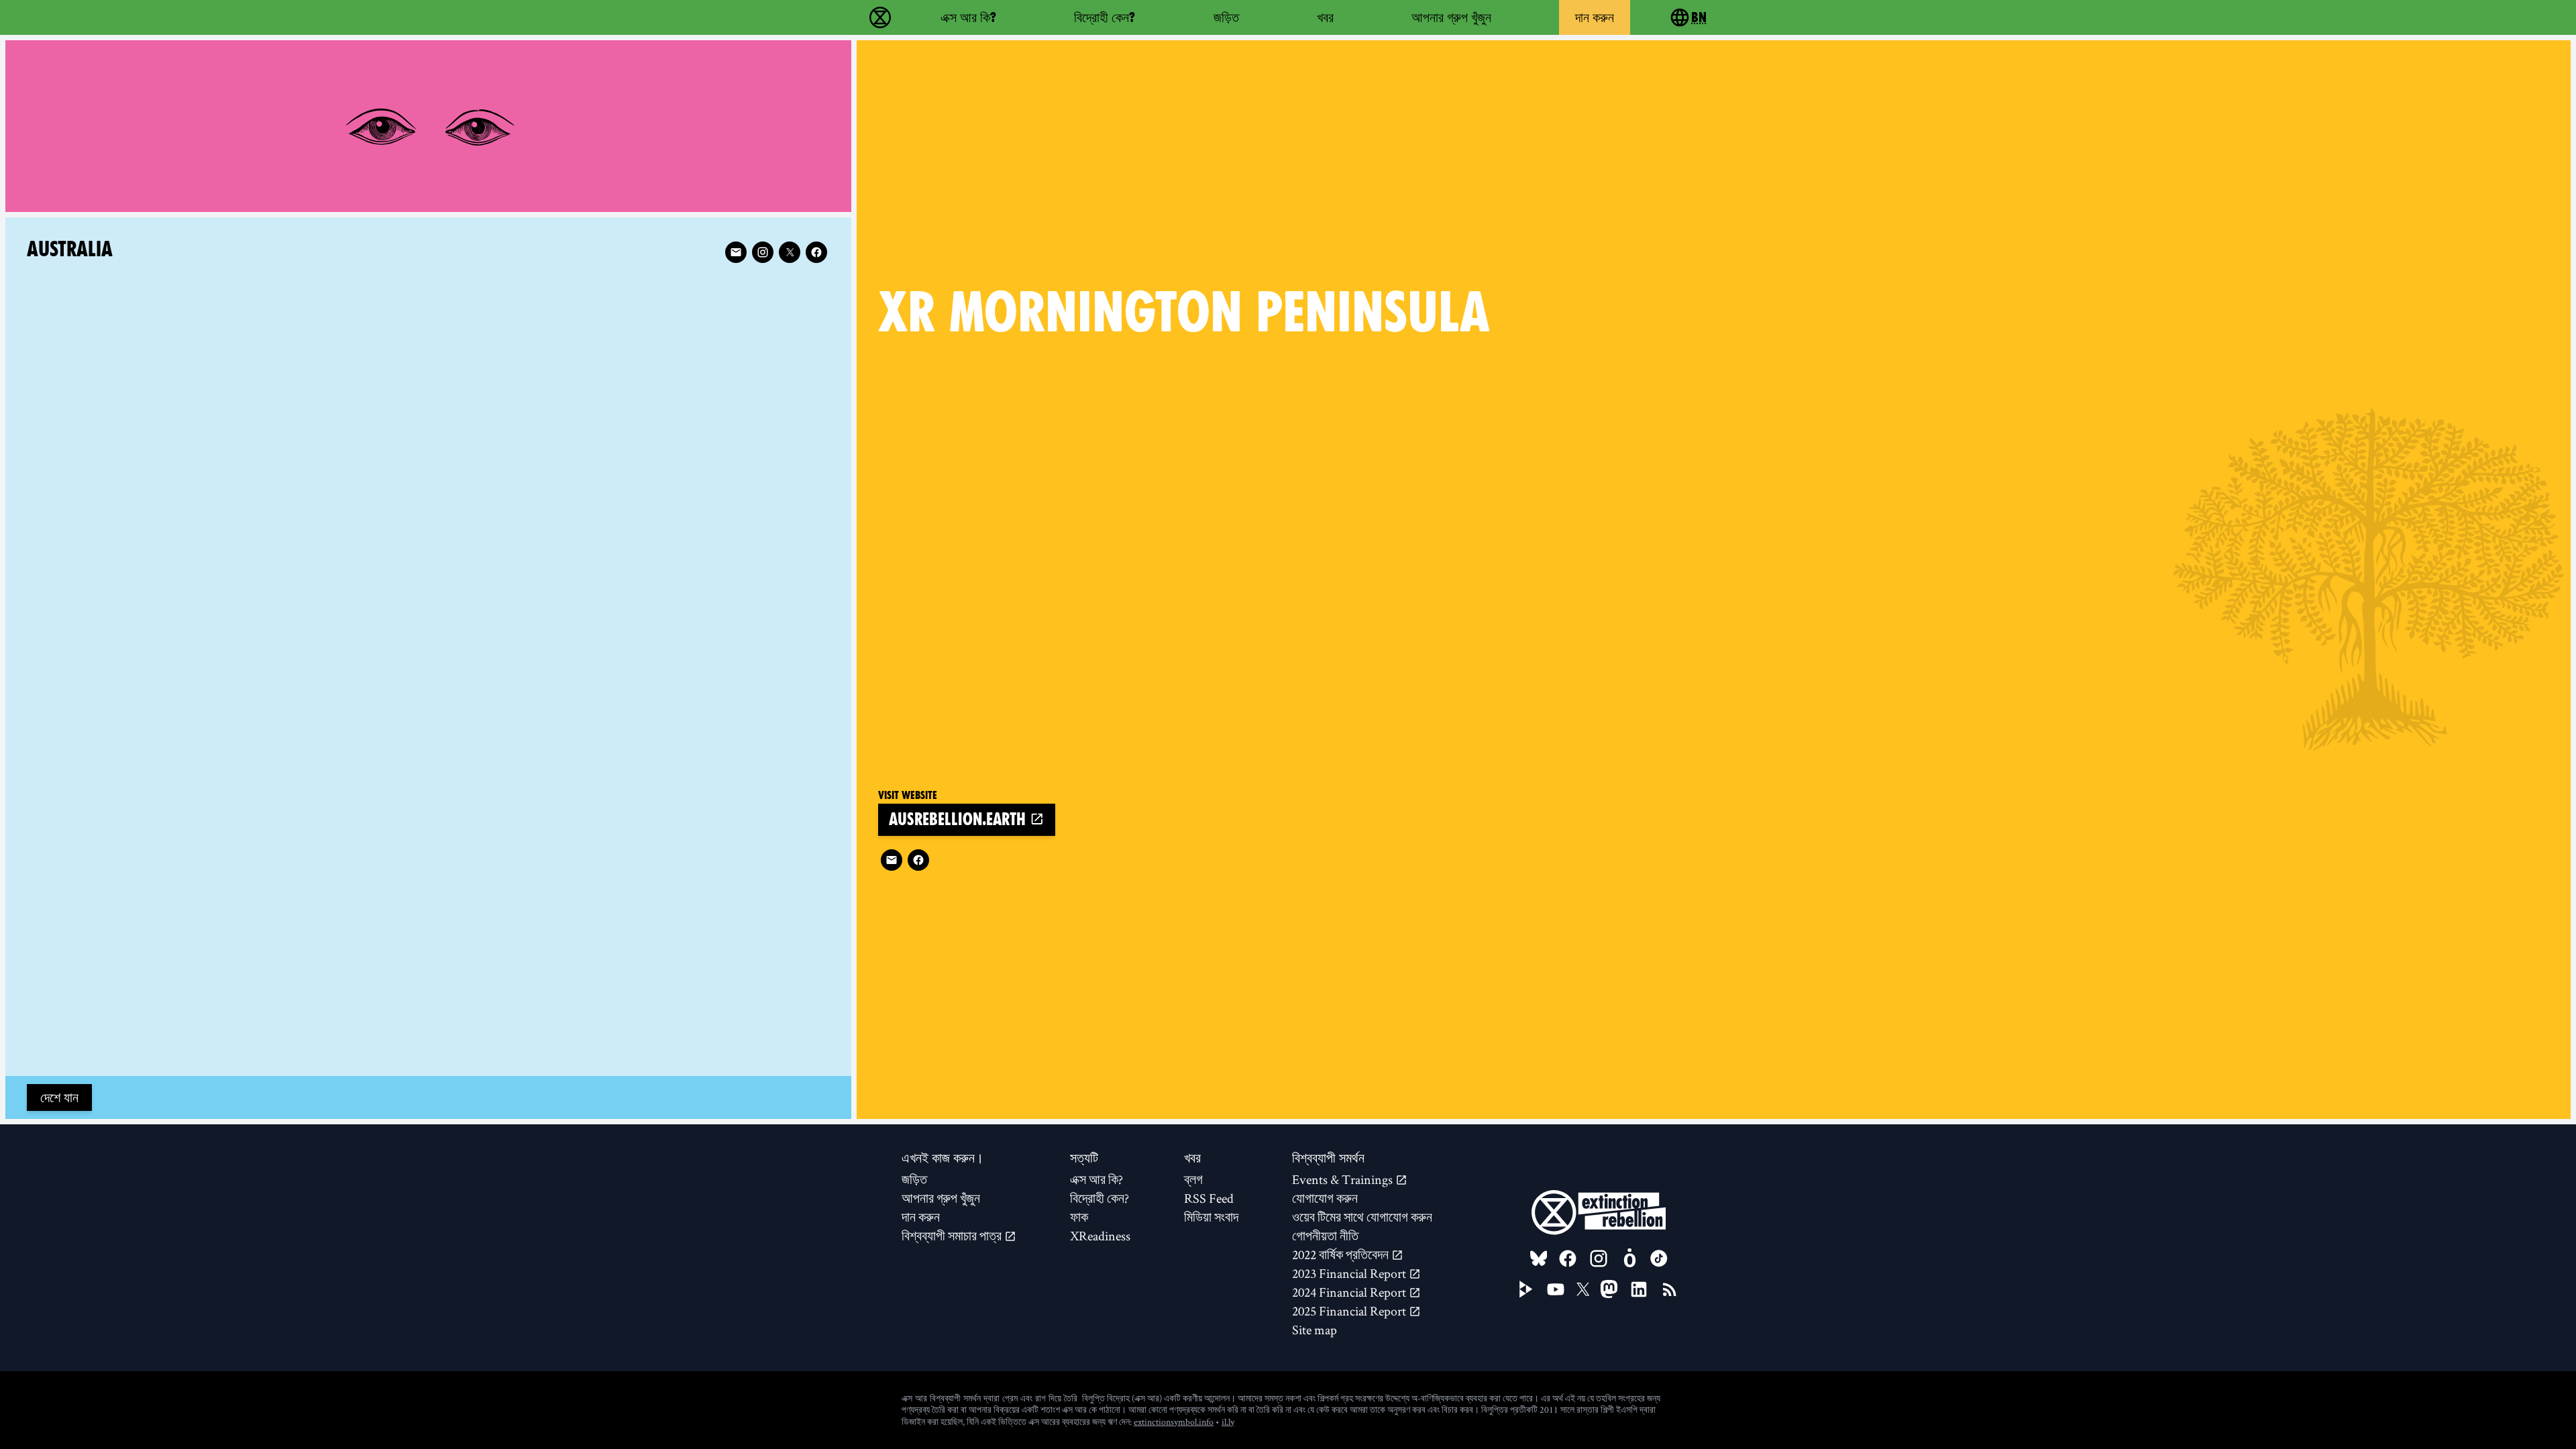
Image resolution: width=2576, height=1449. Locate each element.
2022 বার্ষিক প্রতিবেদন (1342, 1254)
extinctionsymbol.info (1174, 1421)
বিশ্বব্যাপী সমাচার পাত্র (953, 1236)
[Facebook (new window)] (918, 860)
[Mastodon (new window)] (1609, 1289)
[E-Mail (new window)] (892, 860)
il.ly (1228, 1421)
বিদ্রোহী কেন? (1105, 17)
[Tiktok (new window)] (1659, 1258)
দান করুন (1595, 17)
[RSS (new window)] (1670, 1289)
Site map (1314, 1330)
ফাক (1079, 1217)
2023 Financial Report (1350, 1273)
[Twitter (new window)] (790, 252)
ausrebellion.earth (959, 819)
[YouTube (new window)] (1556, 1289)
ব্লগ (1193, 1179)
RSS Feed (1209, 1198)
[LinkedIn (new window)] (1639, 1289)
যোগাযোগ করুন (1325, 1198)
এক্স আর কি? (968, 17)
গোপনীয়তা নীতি (1325, 1236)
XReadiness (1100, 1236)
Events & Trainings (1344, 1179)
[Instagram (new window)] (763, 252)
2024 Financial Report (1350, 1292)
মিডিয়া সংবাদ (1211, 1217)
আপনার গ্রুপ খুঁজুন (1451, 17)
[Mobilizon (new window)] (1629, 1258)
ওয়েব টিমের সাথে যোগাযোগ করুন (1362, 1217)
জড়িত (1226, 17)
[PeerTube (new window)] (1526, 1289)
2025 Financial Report (1350, 1311)
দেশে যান (59, 1097)
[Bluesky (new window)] (1539, 1258)
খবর (1325, 17)
